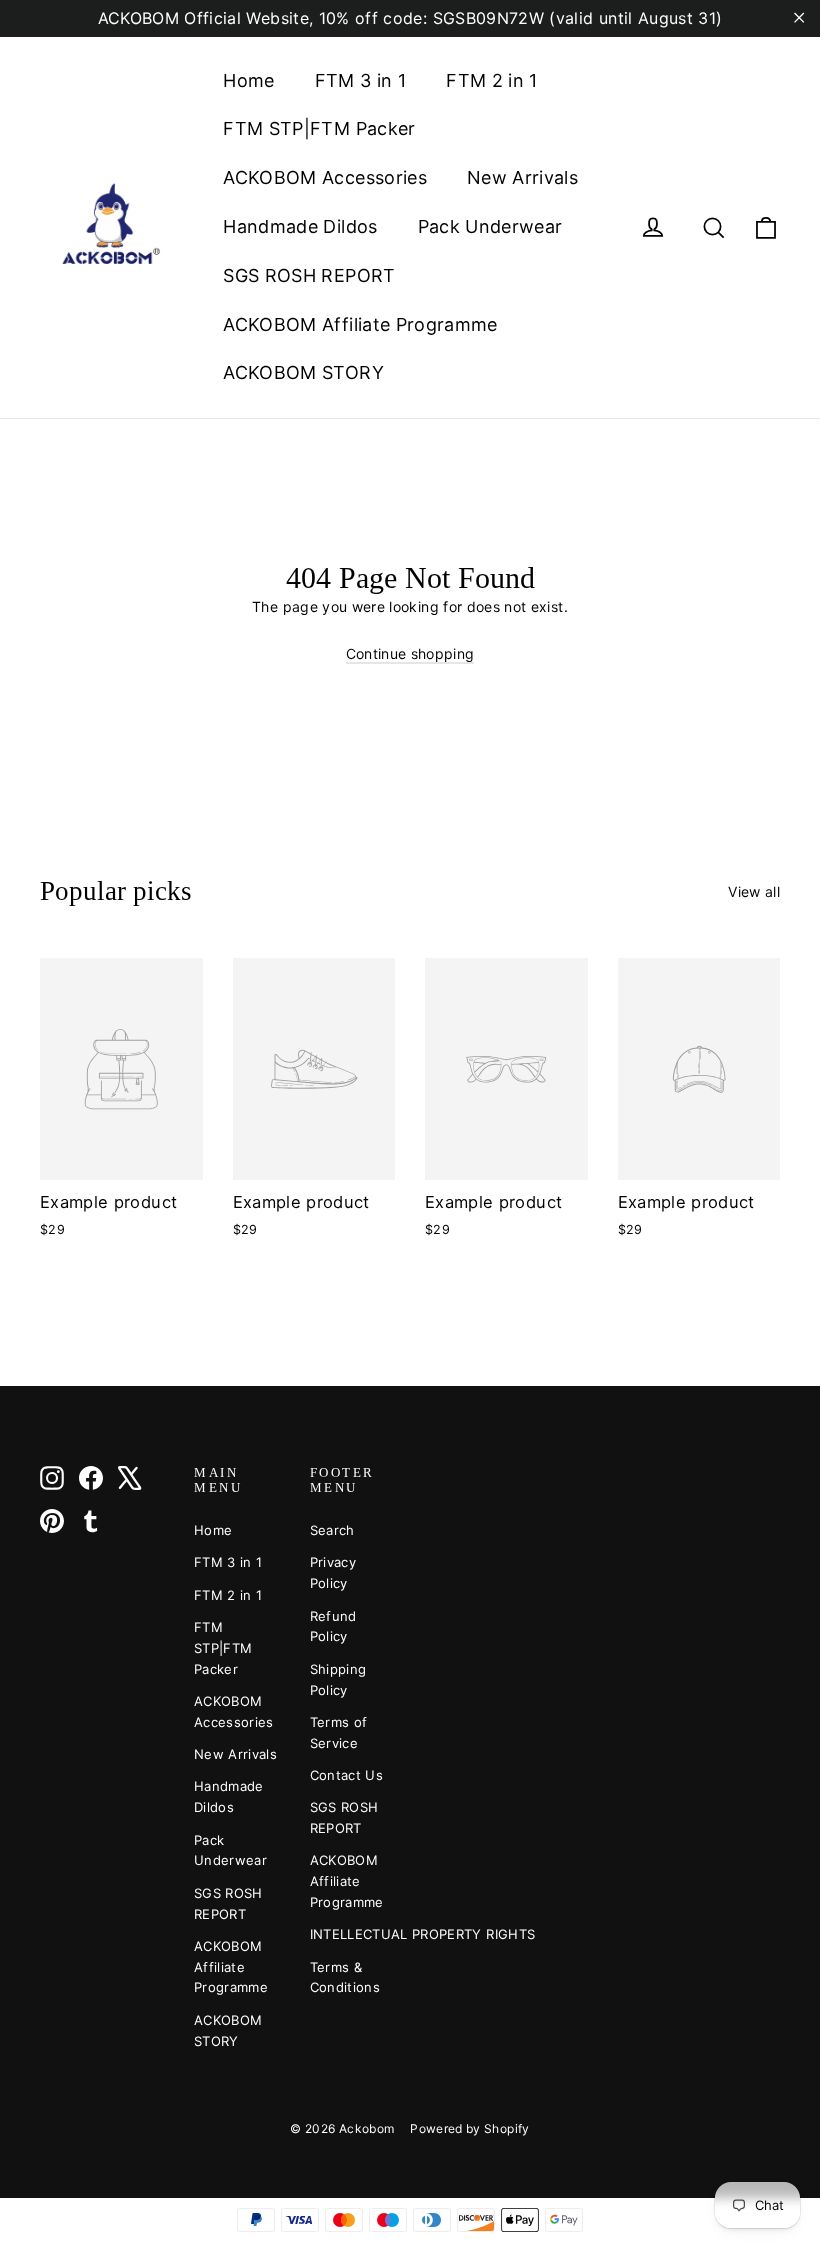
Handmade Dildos (300, 226)
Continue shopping (410, 653)
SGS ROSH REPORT (309, 275)
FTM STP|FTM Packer (319, 128)
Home (248, 80)
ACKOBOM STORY (303, 372)
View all (754, 891)
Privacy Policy (333, 1572)
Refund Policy (333, 1626)
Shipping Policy (338, 1679)
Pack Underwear (490, 226)
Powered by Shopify (469, 2128)
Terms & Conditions (345, 1977)
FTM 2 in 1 (492, 80)
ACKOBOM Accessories (325, 177)
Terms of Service (339, 1732)
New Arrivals (522, 177)
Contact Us (347, 1775)
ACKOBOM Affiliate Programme (360, 324)
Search (332, 1530)
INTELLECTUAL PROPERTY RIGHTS (353, 1934)
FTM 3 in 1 (361, 80)
